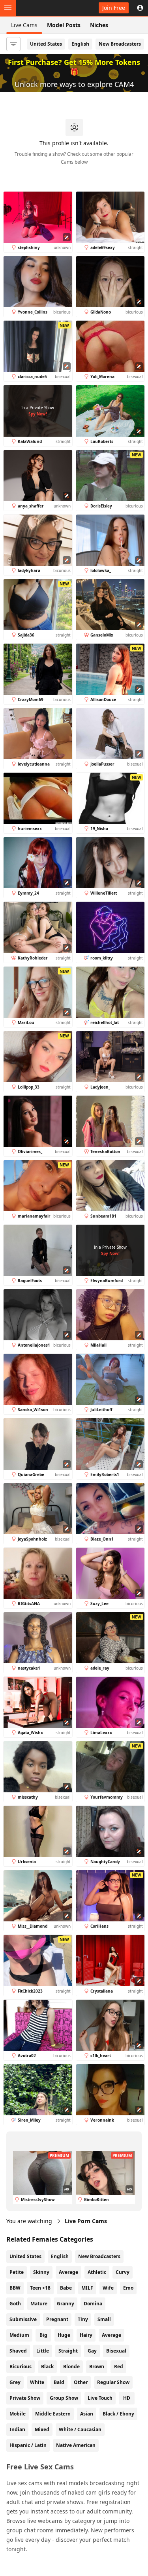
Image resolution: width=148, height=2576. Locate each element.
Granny (66, 2304)
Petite (17, 2272)
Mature (39, 2304)
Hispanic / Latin (28, 2445)
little (43, 2351)
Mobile (18, 2414)
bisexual (116, 2351)
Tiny (83, 2319)
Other (81, 2382)
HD (127, 2398)
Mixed (42, 2429)
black (47, 2367)
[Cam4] (43, 8)
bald (59, 2382)
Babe (66, 2288)
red (119, 2367)
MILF (87, 2288)
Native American (76, 2445)
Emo (128, 2288)
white (37, 2382)
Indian (17, 2429)
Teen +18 (40, 2288)
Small (104, 2319)
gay (92, 2351)
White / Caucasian (80, 2429)
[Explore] (8, 8)
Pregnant (57, 2319)
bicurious (21, 2367)
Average (68, 2272)
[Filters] (13, 44)
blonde (71, 2367)
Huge (64, 2335)
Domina (93, 2304)
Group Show (64, 2398)
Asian (87, 2414)
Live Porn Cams (86, 2221)
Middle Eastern (53, 2414)
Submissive (23, 2319)
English (80, 44)
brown (97, 2367)
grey (15, 2382)
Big (43, 2335)
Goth (15, 2304)
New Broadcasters (120, 44)
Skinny (41, 2272)
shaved (18, 2351)
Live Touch (100, 2398)
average (111, 2335)
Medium (19, 2335)
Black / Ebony (118, 2414)
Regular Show (113, 2382)
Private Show (25, 2398)
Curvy (123, 2272)
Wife (108, 2288)
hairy (86, 2335)
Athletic (97, 2272)
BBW (15, 2288)
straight (68, 2351)
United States (46, 44)
